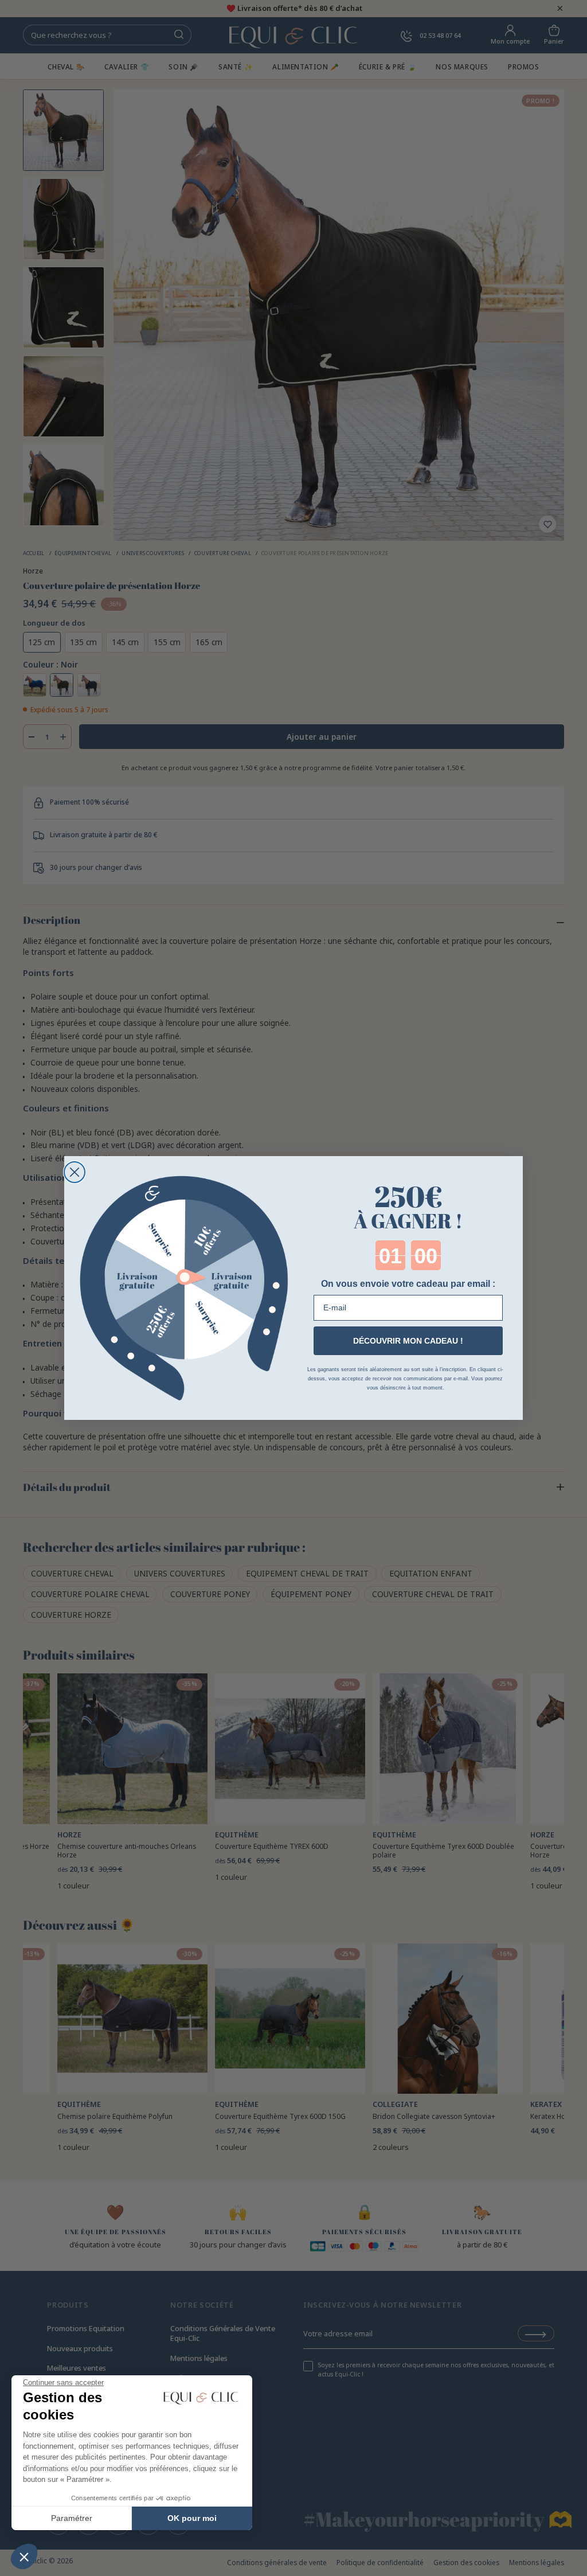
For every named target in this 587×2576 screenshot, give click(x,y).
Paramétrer (72, 2518)
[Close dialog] (75, 1172)
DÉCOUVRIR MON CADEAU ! (408, 1341)
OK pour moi (192, 2518)
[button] (24, 2557)
